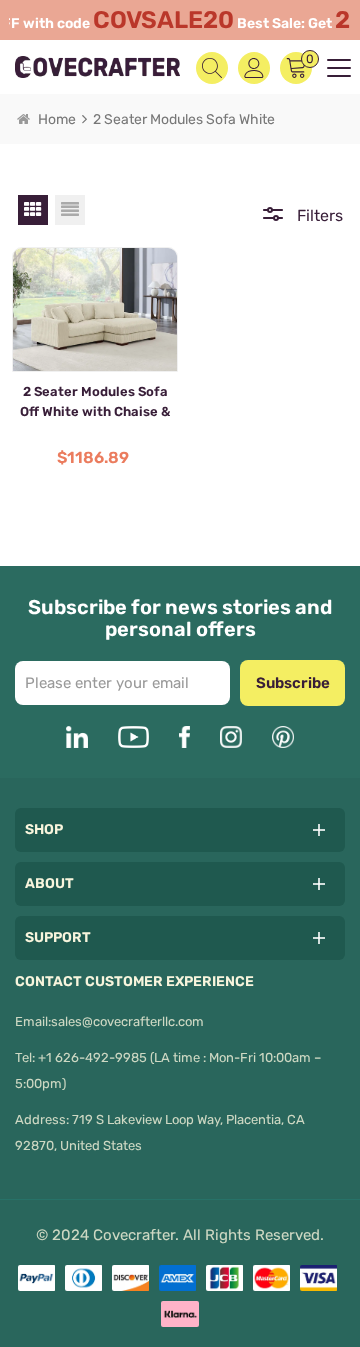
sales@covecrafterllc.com (127, 1021)
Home (57, 119)
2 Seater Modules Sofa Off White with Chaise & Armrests (95, 405)
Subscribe (293, 683)
